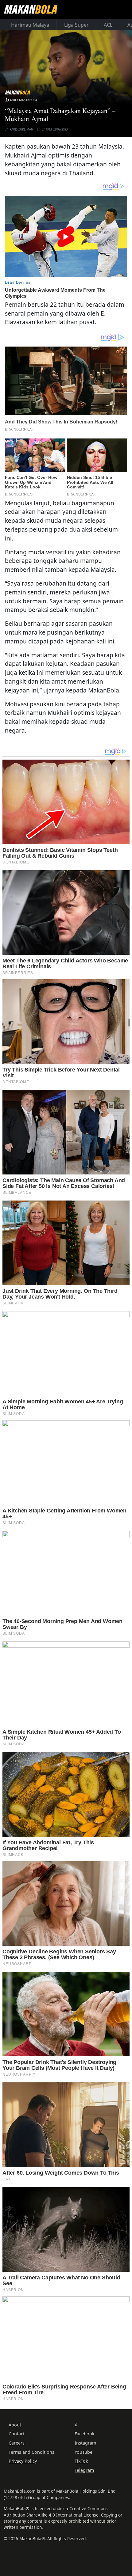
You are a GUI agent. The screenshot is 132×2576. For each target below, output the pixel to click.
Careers (17, 2443)
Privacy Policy (23, 2461)
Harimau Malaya (30, 25)
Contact (17, 2434)
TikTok (81, 2461)
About (15, 2425)
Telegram (84, 2470)
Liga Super (76, 25)
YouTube (83, 2452)
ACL (108, 25)
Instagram (85, 2443)
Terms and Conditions (31, 2452)
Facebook (85, 2434)
